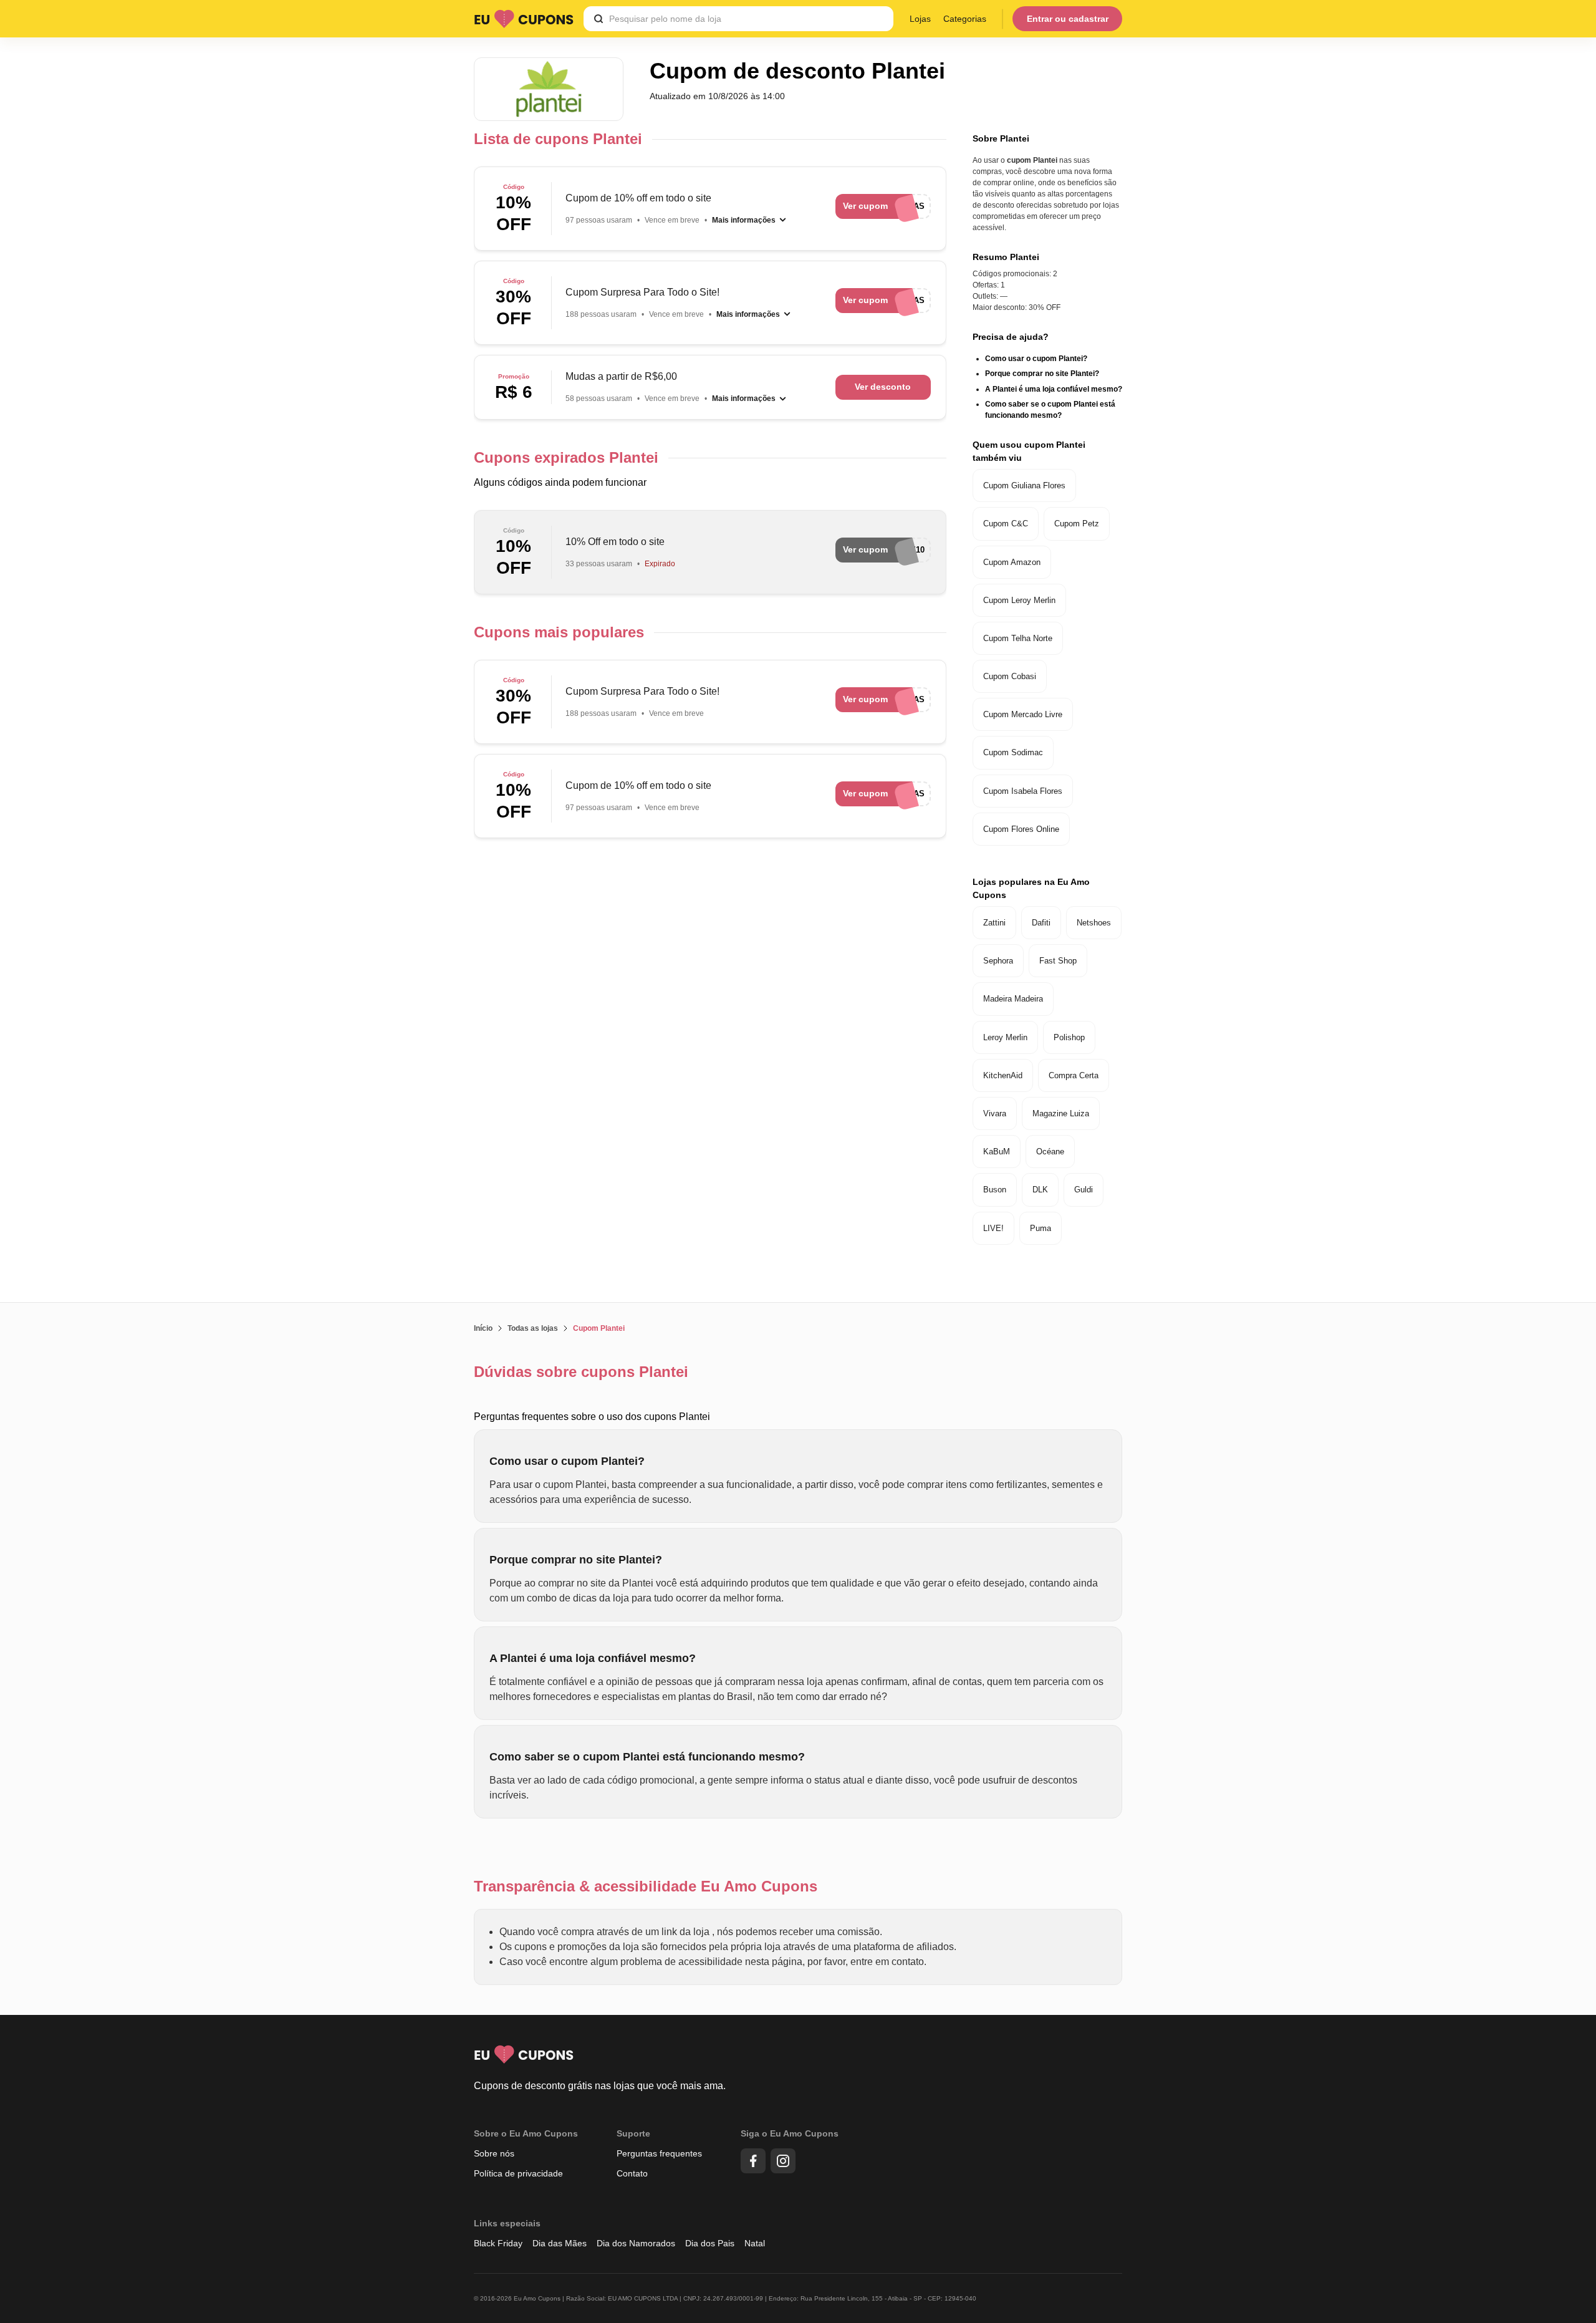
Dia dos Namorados (636, 2243)
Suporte (633, 2133)
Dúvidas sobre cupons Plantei (581, 1372)
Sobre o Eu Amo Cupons (526, 2133)
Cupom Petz (1077, 524)
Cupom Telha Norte (1018, 638)
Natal (755, 2243)
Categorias (965, 19)
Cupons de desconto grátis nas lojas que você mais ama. (600, 2086)
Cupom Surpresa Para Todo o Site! (642, 292)
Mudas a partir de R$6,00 (621, 376)
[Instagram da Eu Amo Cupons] (783, 2161)
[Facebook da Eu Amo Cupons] (753, 2161)
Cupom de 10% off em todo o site (638, 198)
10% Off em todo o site (615, 542)
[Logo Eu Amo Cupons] (524, 19)
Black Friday (498, 2243)
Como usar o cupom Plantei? (1036, 359)
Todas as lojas (533, 1328)
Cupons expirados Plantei (566, 457)
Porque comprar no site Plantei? (1042, 374)
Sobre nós (494, 2153)
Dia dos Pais (710, 2243)
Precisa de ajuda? (1011, 337)
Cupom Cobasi (1010, 676)
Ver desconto (883, 387)
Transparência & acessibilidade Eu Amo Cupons (646, 1886)
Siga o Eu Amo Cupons (790, 2133)
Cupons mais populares (559, 632)
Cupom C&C (1006, 524)
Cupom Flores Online (1021, 829)
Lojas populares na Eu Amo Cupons (1031, 888)
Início (483, 1328)
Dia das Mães (560, 2243)
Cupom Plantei (599, 1328)
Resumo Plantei (1006, 257)
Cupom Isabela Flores (1023, 791)
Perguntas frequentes (659, 2153)
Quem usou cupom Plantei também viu (1029, 451)
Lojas (920, 19)
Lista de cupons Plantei (558, 139)
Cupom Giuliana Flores (1024, 485)
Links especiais (507, 2223)
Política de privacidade (518, 2173)
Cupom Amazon (1012, 562)
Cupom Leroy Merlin (1019, 600)
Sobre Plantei (1001, 138)
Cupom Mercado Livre (1023, 714)
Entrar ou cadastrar (1068, 19)
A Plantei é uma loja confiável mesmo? (1054, 389)
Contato (632, 2173)
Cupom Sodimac (1013, 752)
